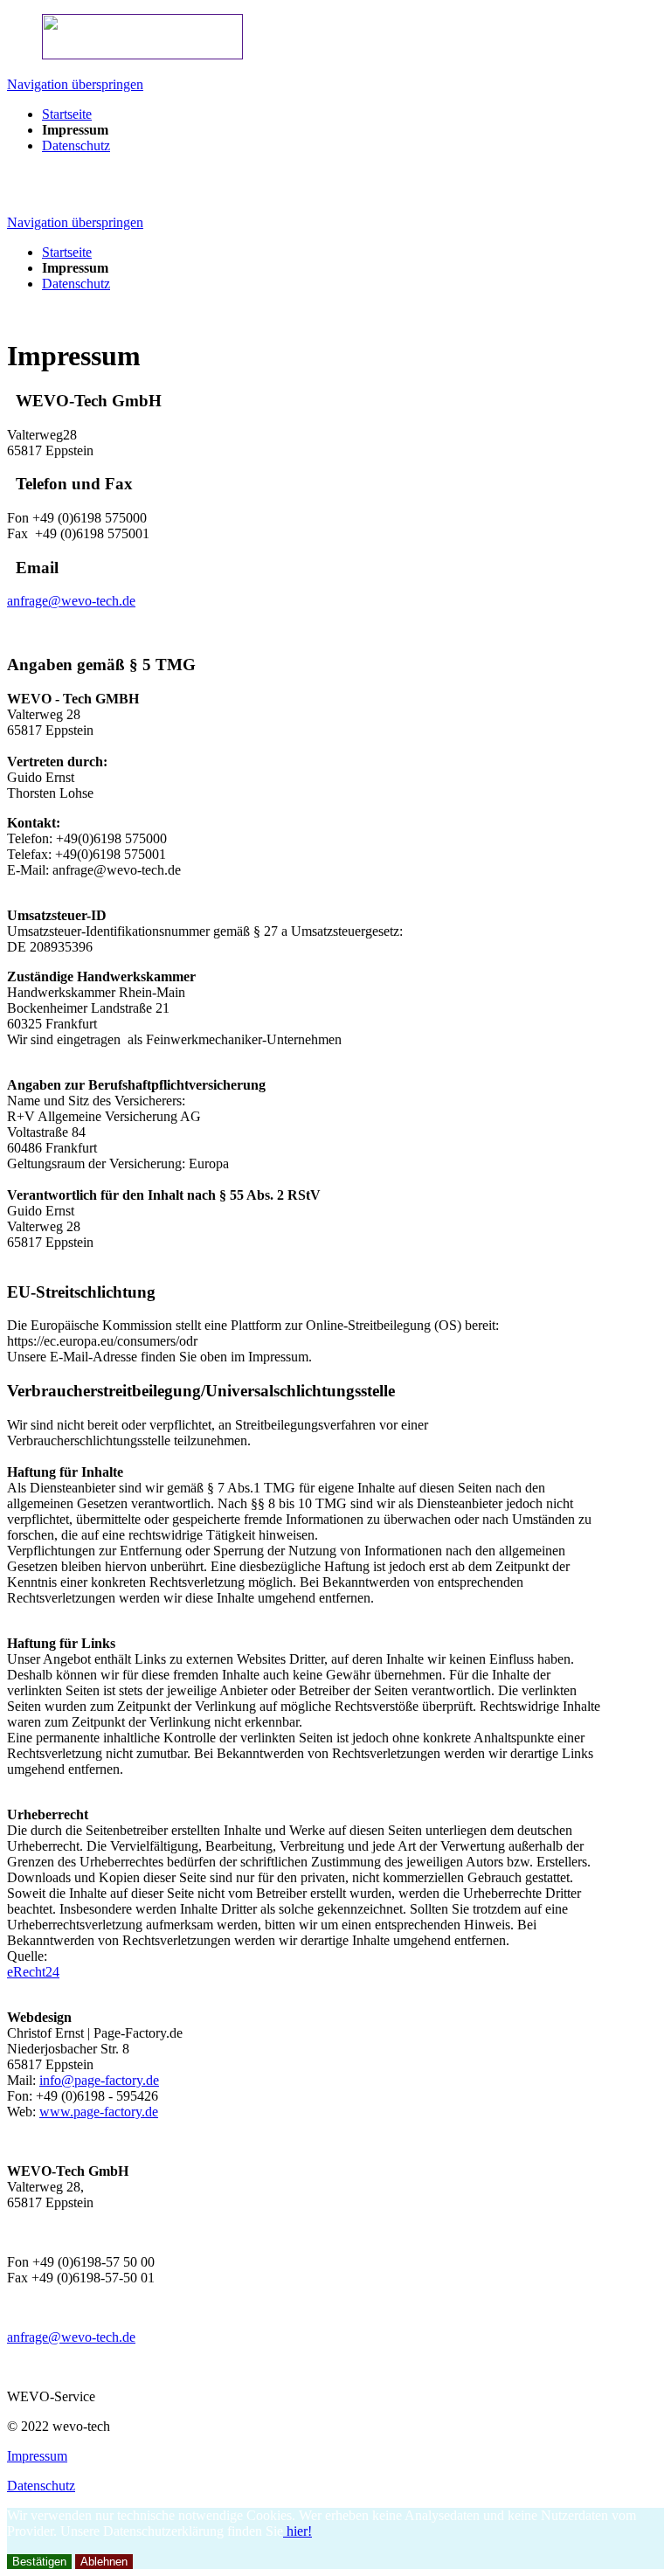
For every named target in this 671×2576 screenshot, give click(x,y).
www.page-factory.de (99, 2112)
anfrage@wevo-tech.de (71, 601)
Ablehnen (104, 2562)
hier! (297, 2531)
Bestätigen (39, 2562)
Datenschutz (41, 2486)
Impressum (37, 2456)
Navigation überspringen (75, 84)
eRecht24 (33, 1972)
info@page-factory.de (99, 2080)
